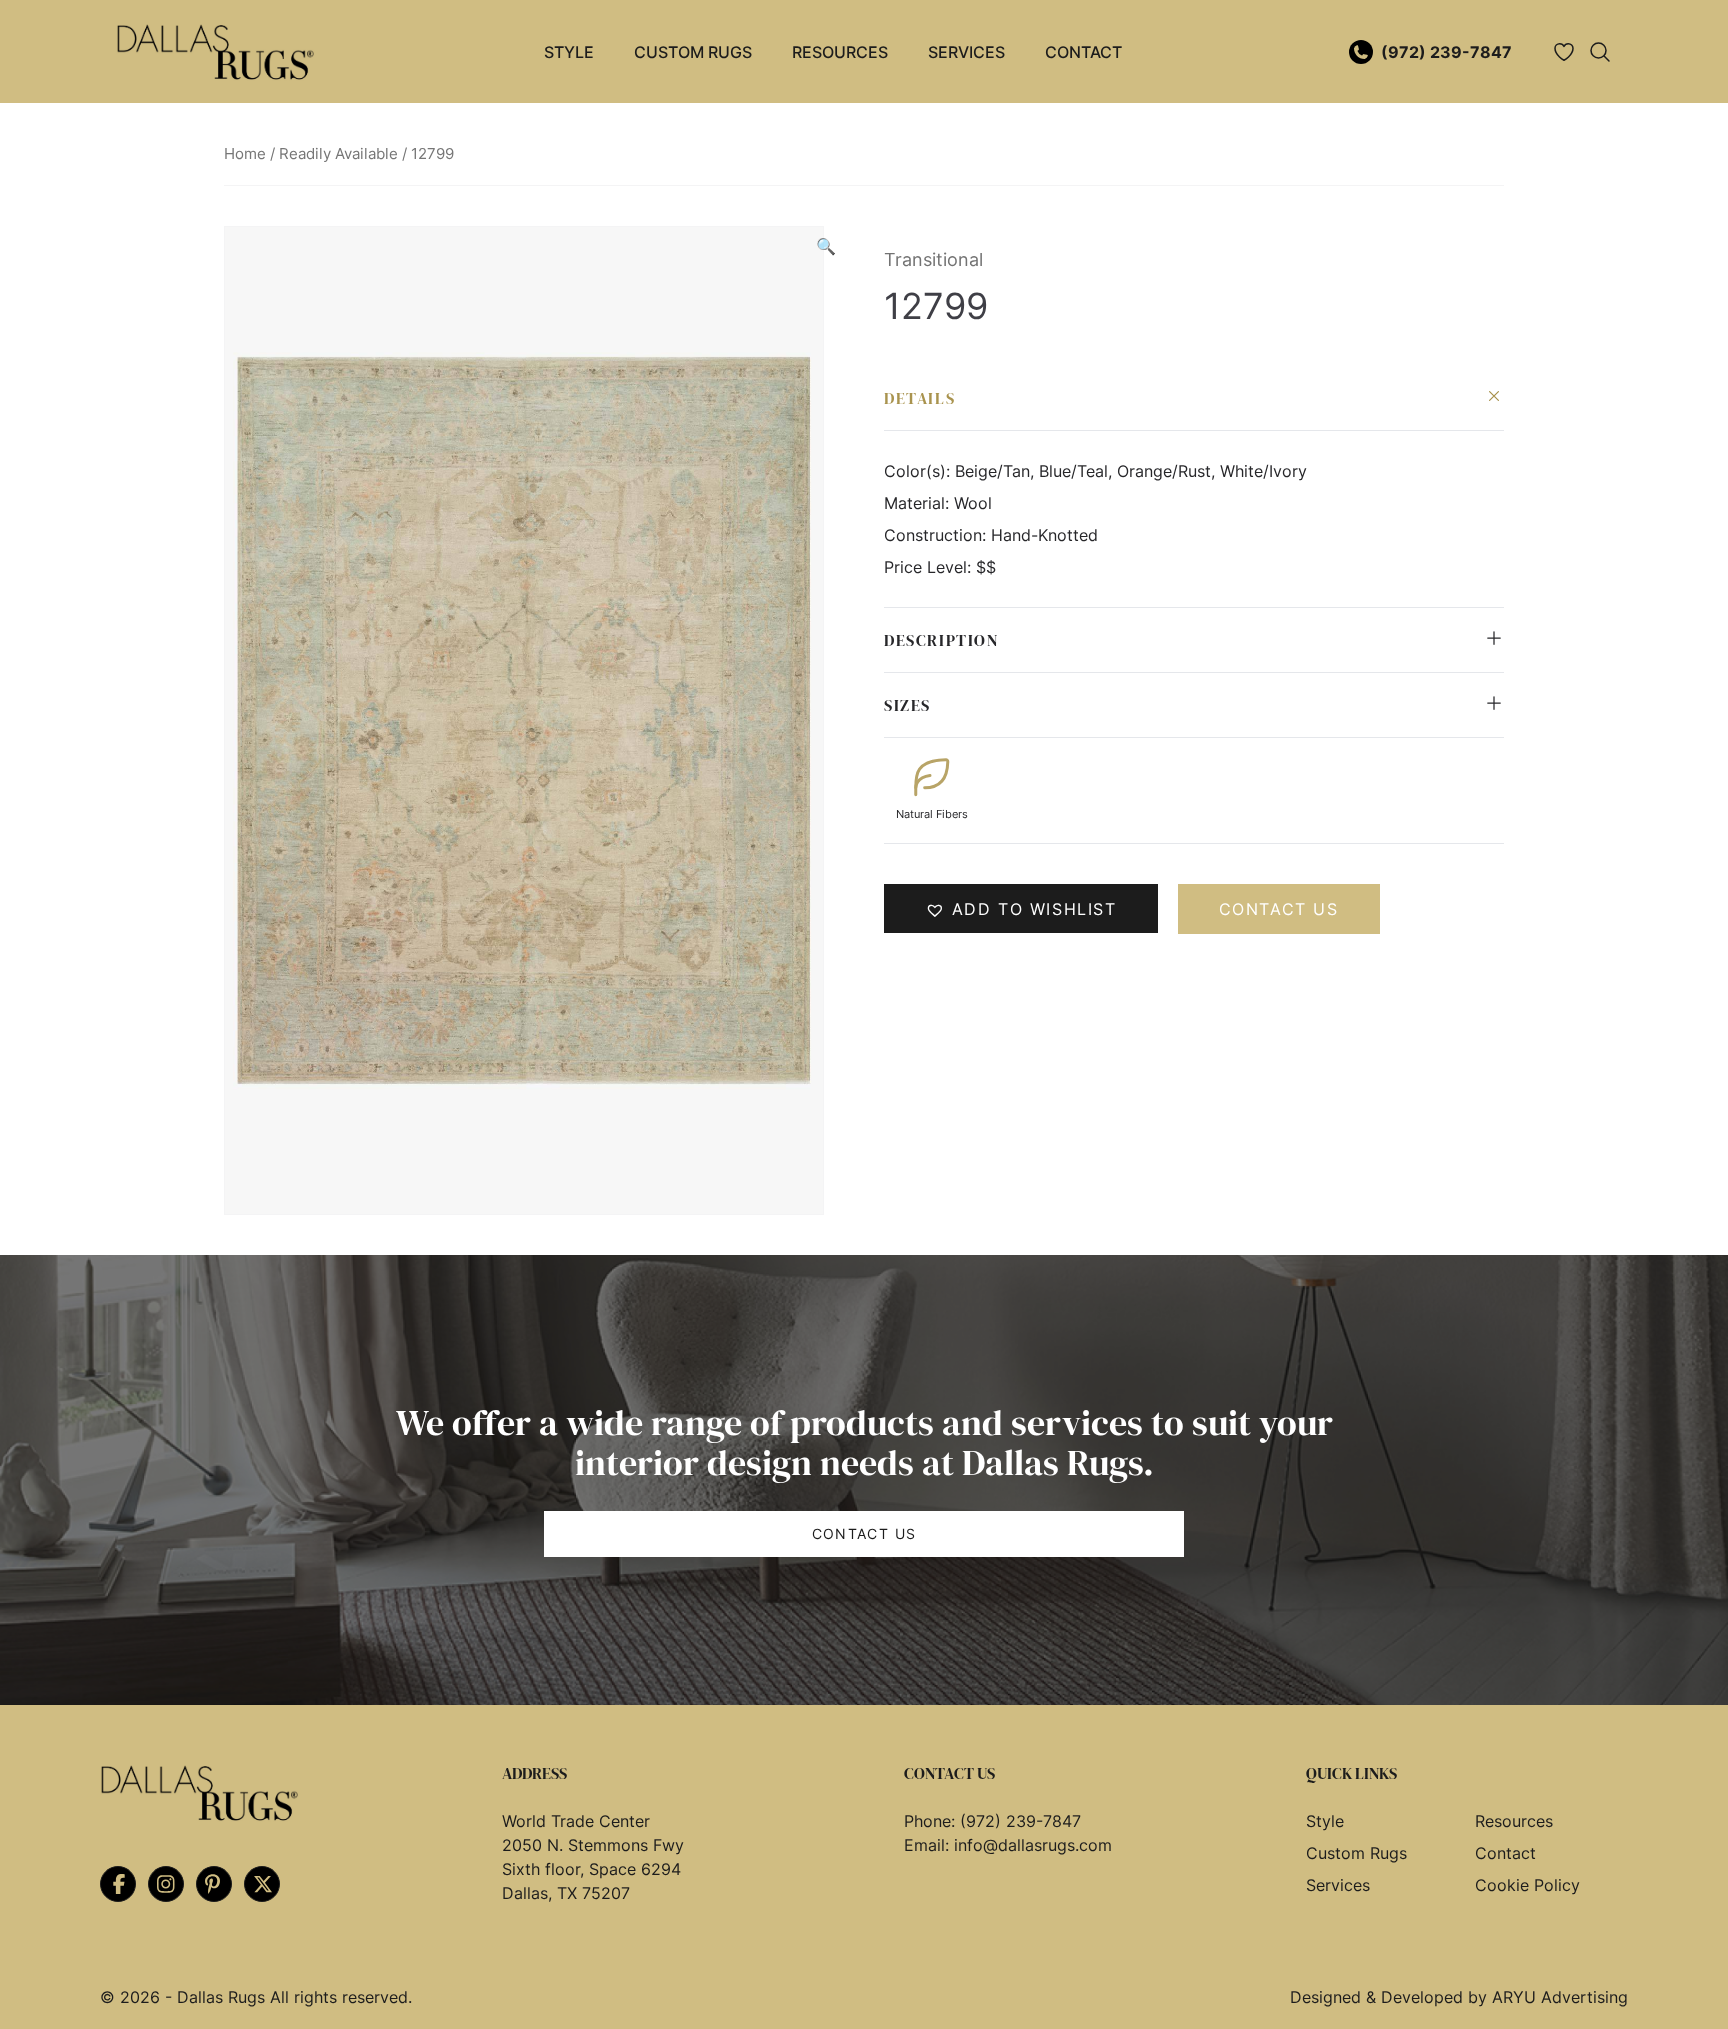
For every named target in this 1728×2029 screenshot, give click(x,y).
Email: (929, 1845)
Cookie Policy (1527, 1885)
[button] (826, 246)
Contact (1083, 52)
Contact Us (864, 1533)
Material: (919, 503)
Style (569, 52)
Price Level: (930, 567)
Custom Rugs (693, 52)
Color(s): (919, 471)
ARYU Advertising (1560, 1997)
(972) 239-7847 (1446, 52)
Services (966, 52)
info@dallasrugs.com (1033, 1845)
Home (245, 154)
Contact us (1279, 909)
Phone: (932, 1821)
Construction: (937, 535)
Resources (840, 52)
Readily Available (338, 154)
